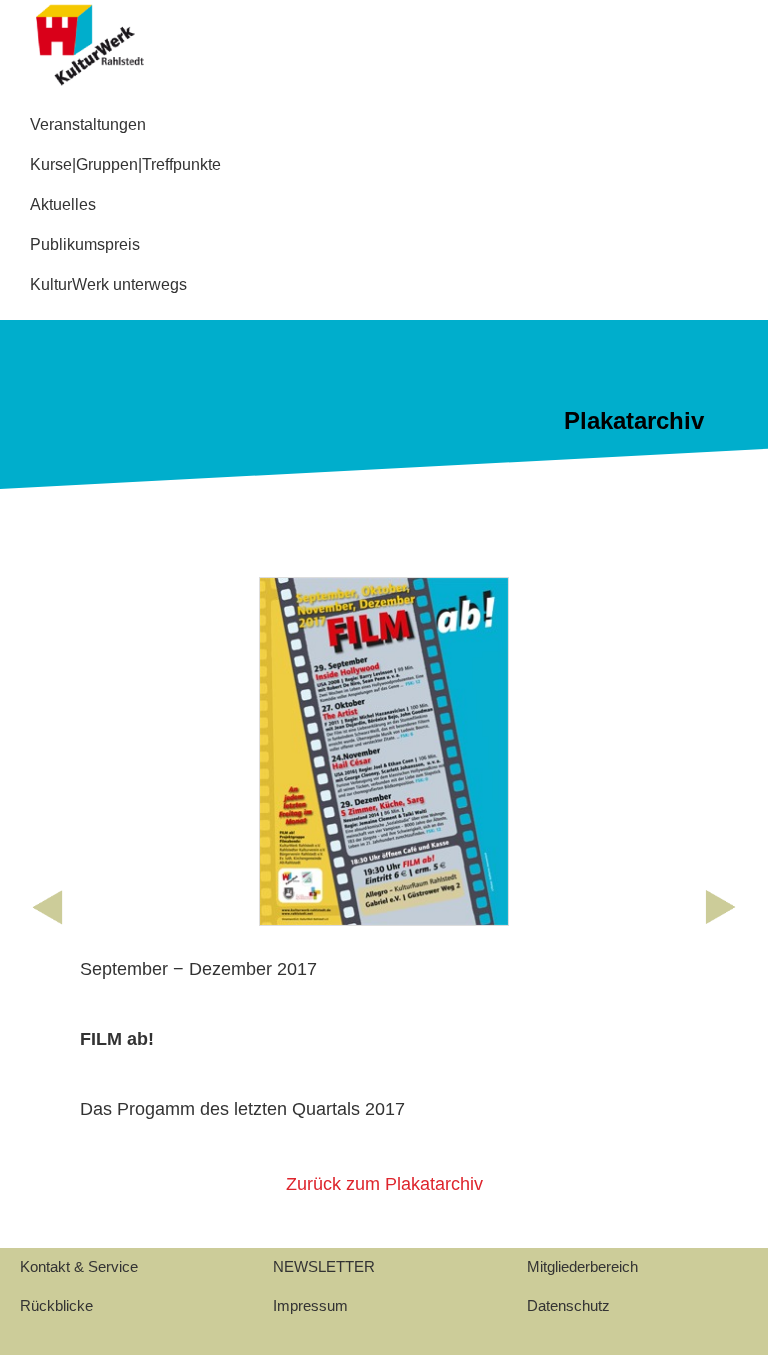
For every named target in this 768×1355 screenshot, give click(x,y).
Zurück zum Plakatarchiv (384, 1184)
